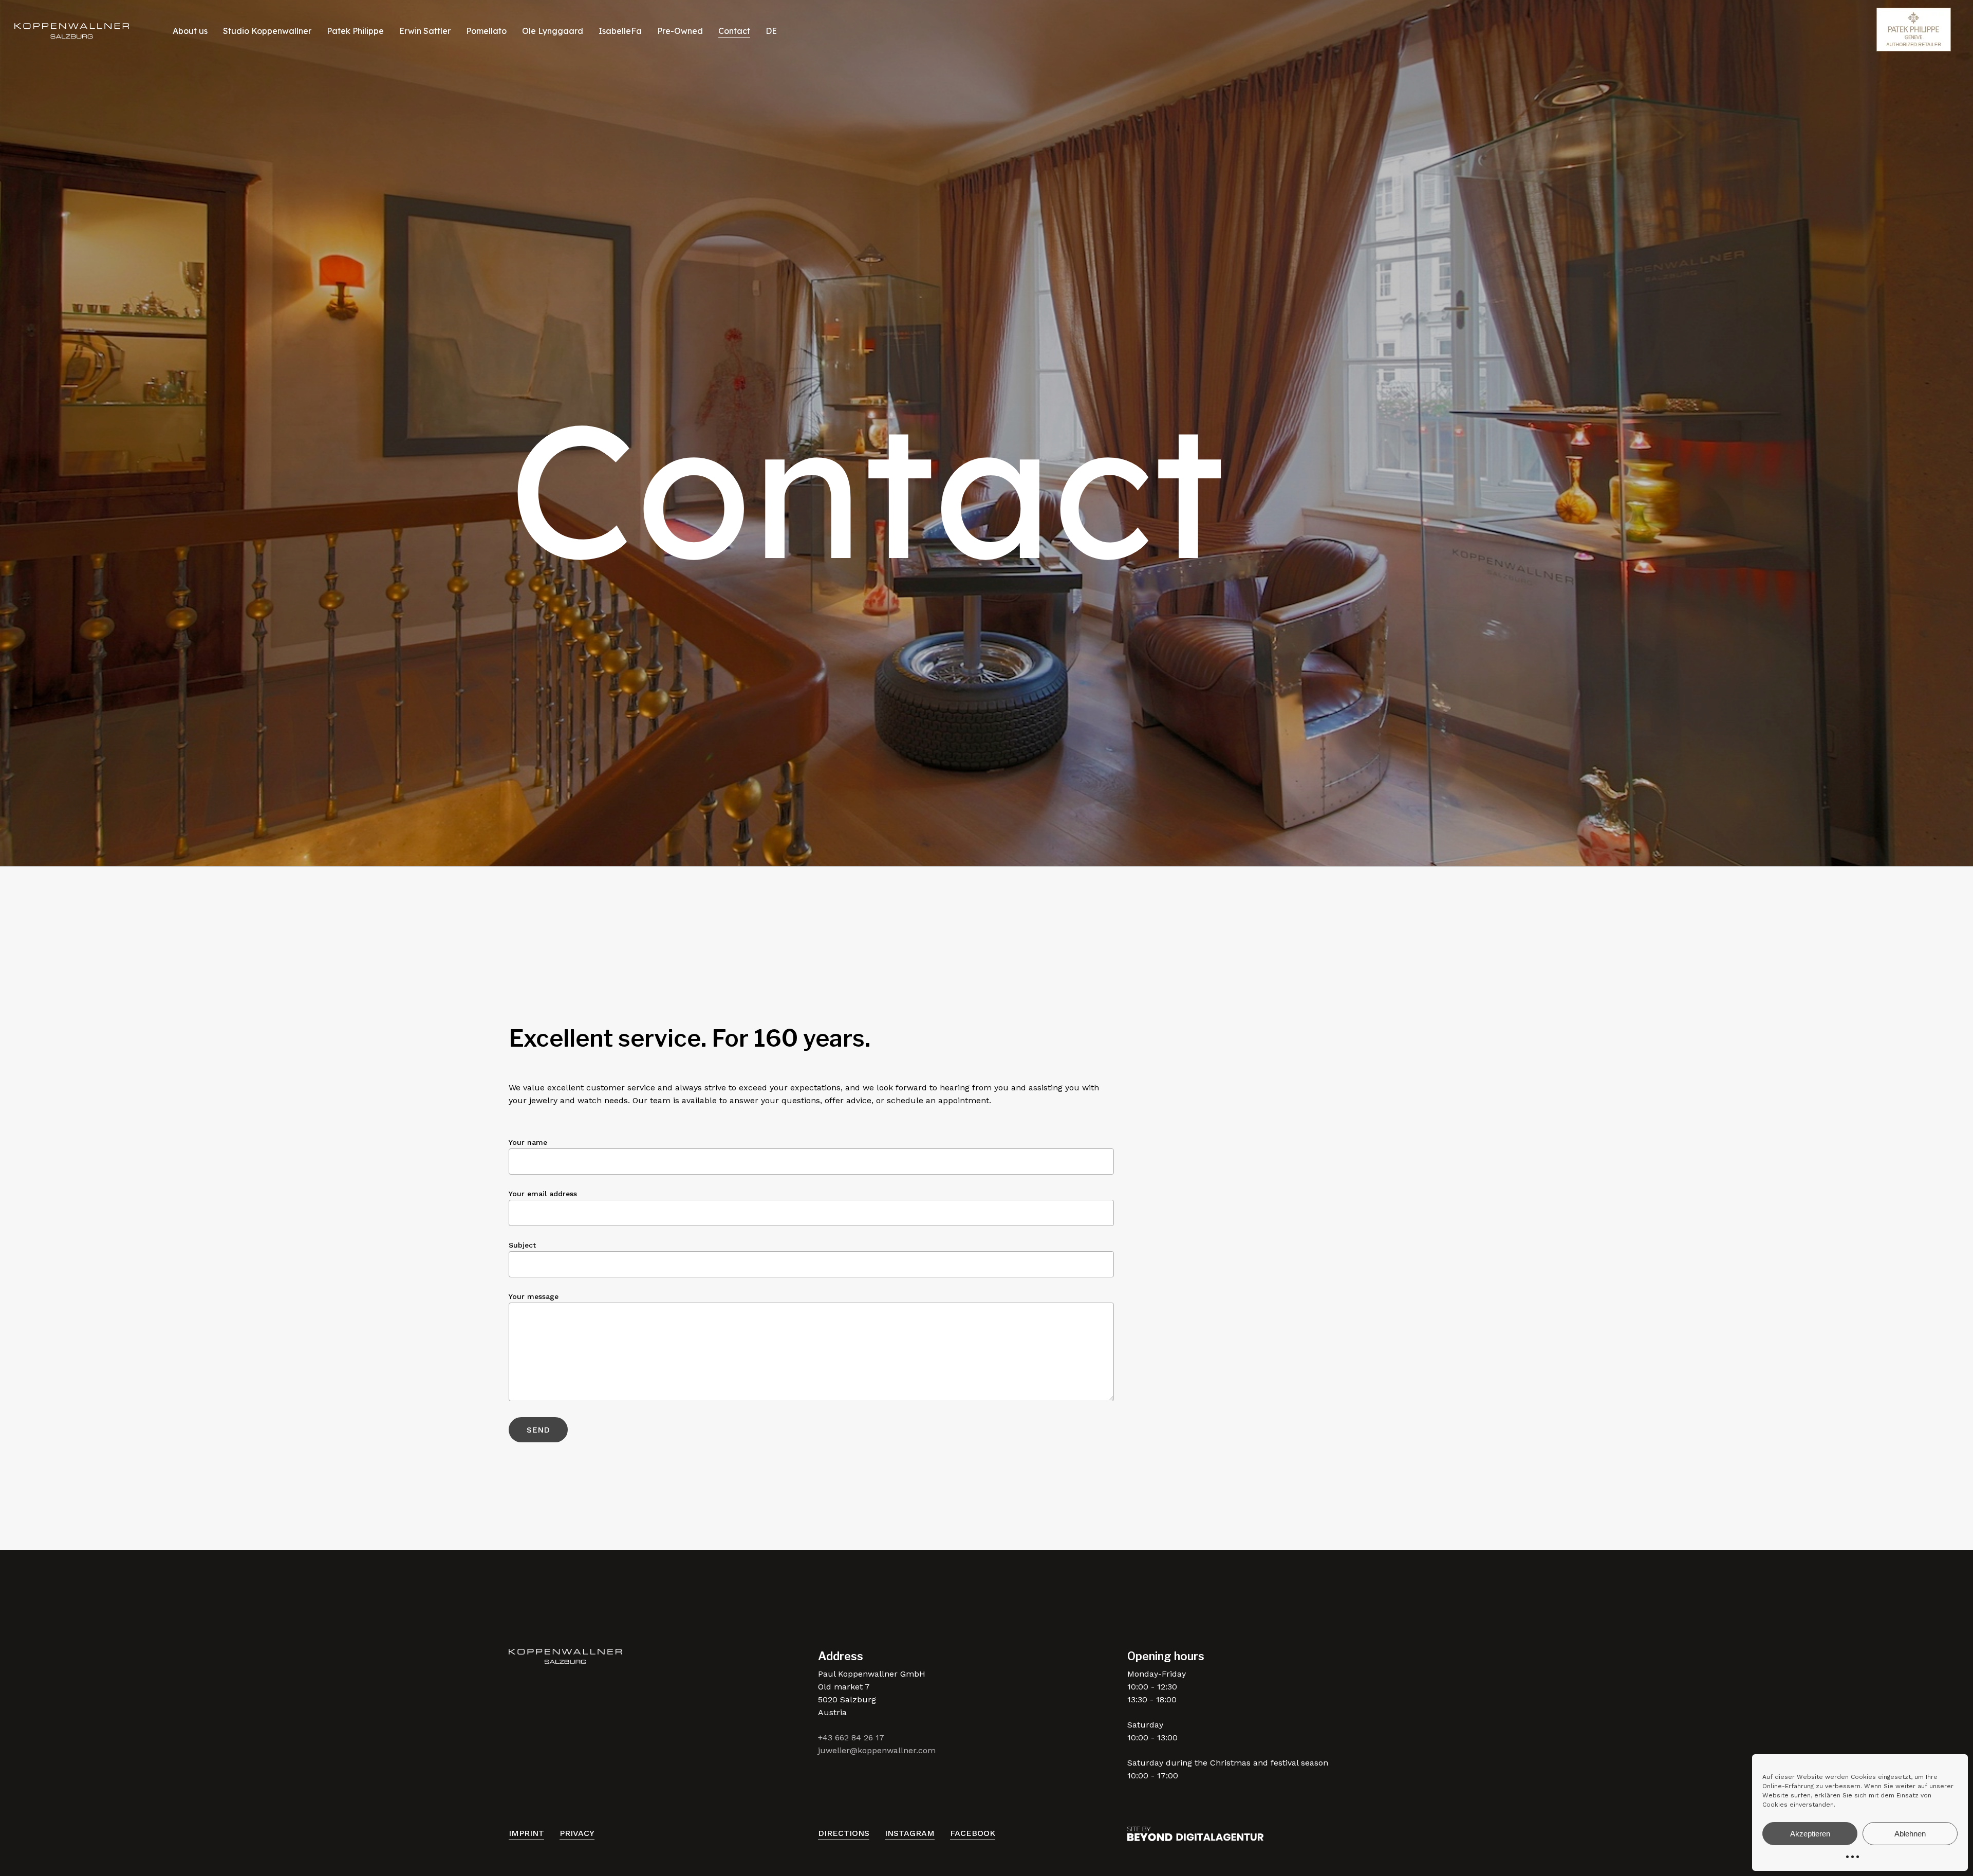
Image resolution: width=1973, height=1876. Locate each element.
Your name (528, 1142)
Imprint (526, 1833)
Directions (844, 1833)
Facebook (973, 1833)
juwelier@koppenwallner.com (877, 1750)
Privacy (577, 1833)
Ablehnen (1910, 1834)
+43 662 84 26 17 (851, 1738)
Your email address (543, 1194)
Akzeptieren (1810, 1834)
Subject (522, 1245)
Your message (534, 1296)
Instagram (910, 1833)
